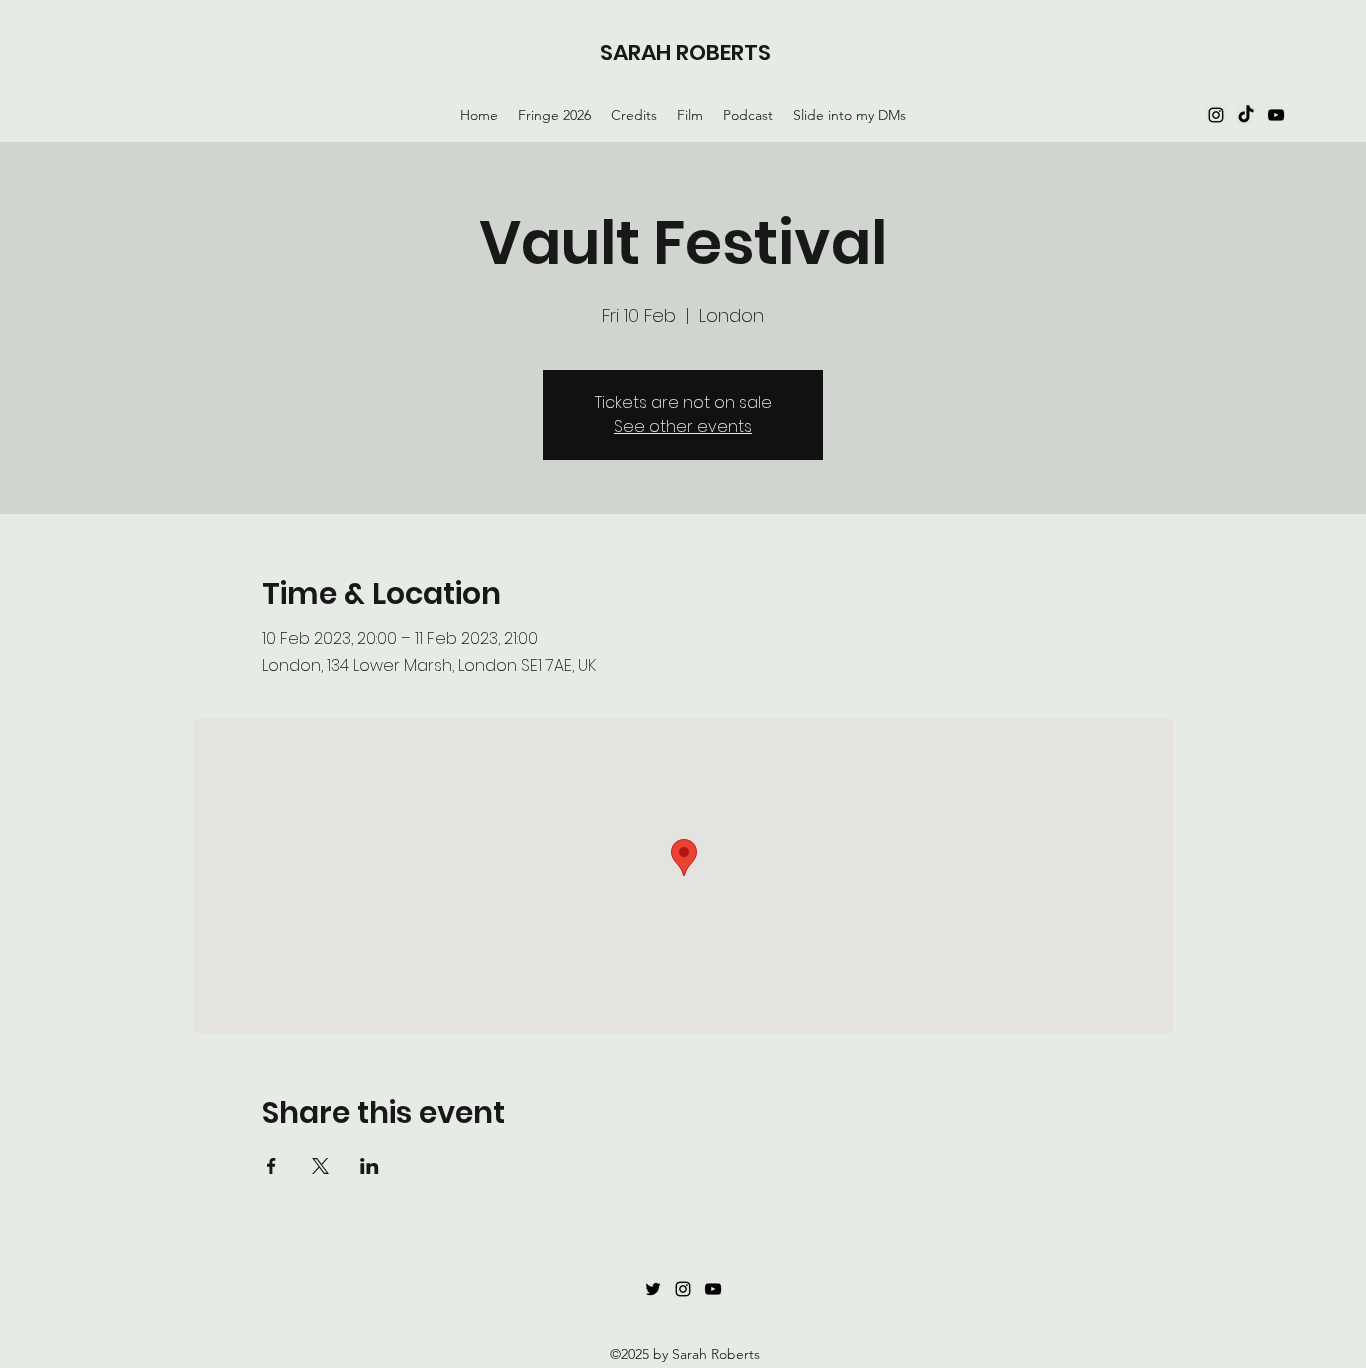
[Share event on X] (320, 1166)
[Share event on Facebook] (271, 1166)
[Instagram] (1216, 115)
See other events (683, 426)
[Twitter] (653, 1289)
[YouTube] (1276, 115)
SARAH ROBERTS (685, 52)
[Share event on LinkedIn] (369, 1166)
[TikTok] (1246, 115)
